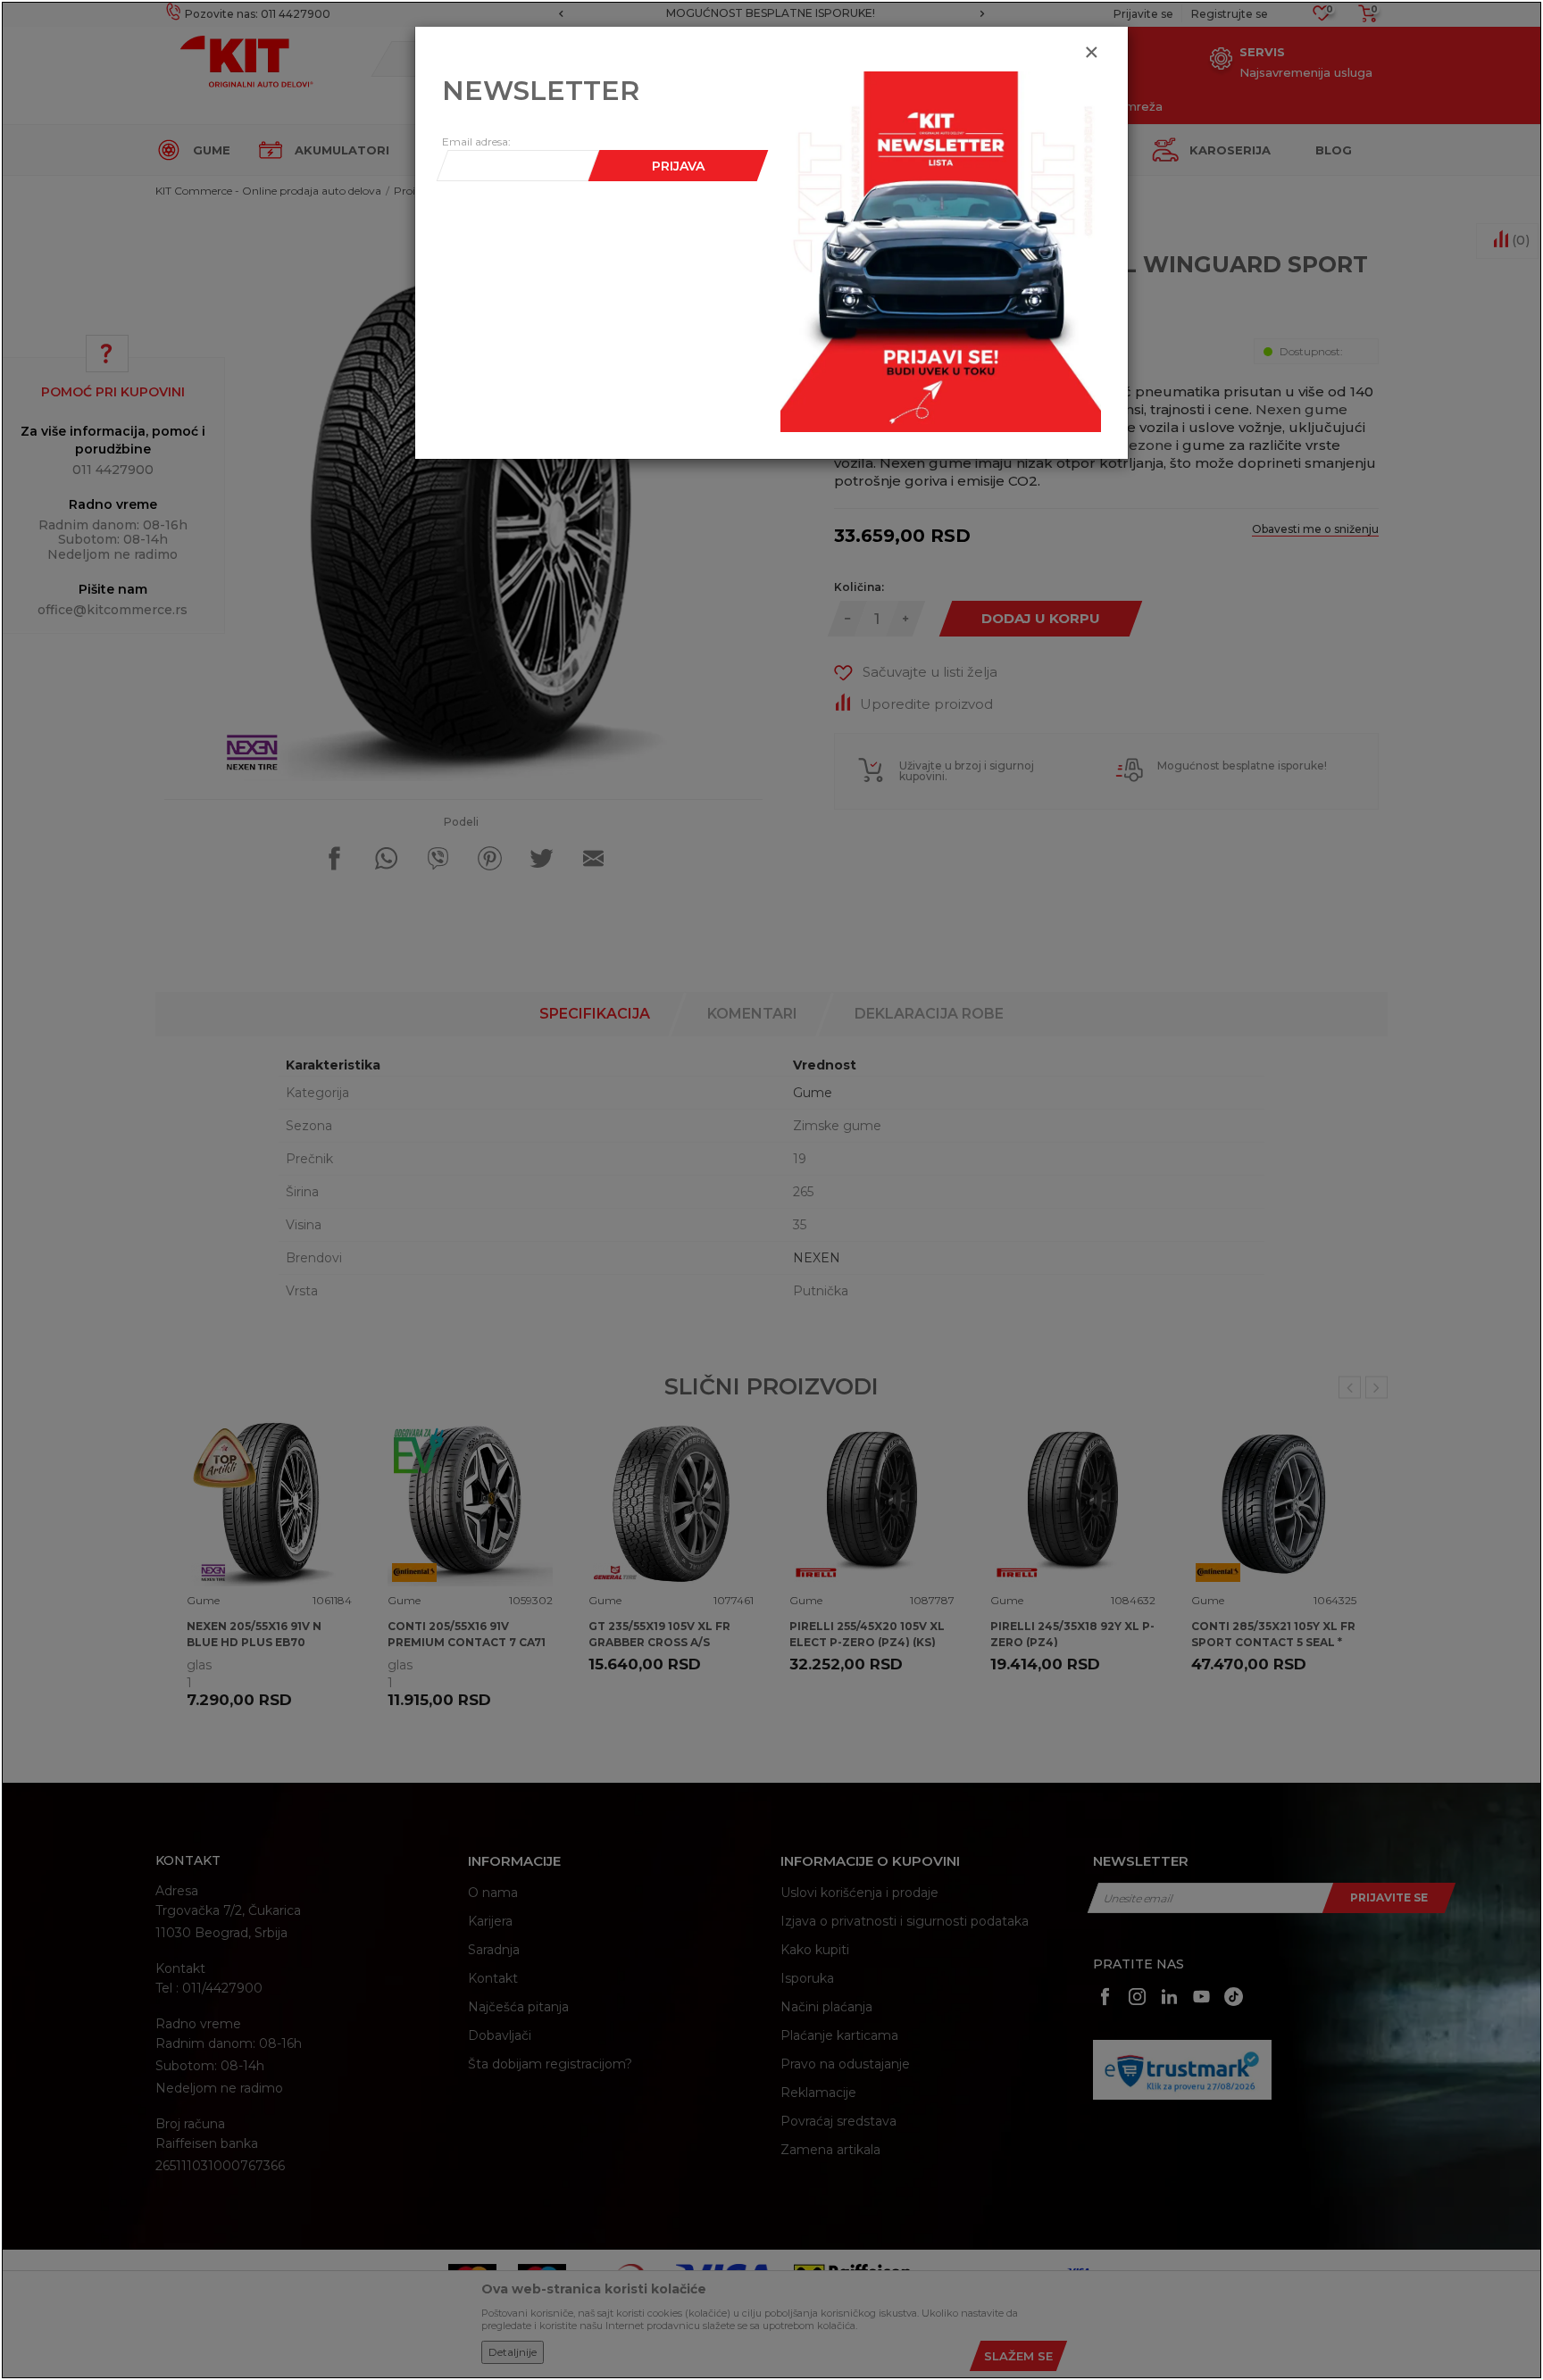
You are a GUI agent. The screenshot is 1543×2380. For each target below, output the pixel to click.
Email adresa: (476, 141)
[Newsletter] (941, 251)
